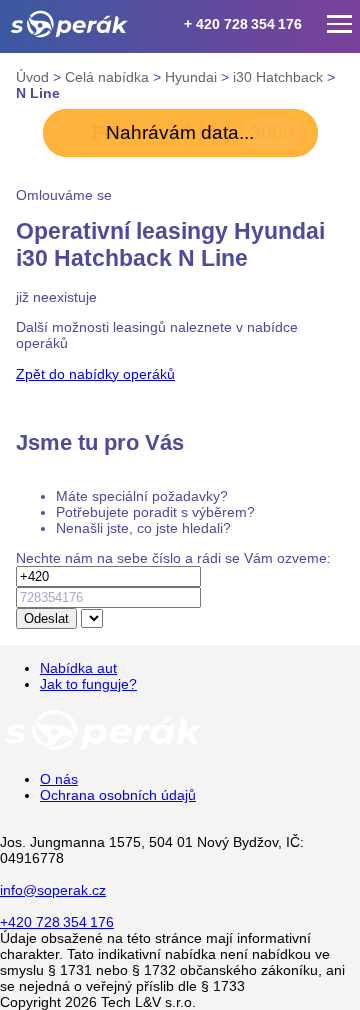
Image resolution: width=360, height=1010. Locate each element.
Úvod (34, 77)
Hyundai (193, 77)
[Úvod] (69, 24)
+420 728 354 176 (57, 922)
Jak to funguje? (88, 684)
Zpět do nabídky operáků (95, 374)
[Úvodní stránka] (104, 749)
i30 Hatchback (280, 77)
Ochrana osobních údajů (118, 795)
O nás (59, 779)
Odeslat (46, 618)
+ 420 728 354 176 (243, 24)
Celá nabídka (109, 77)
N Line (38, 93)
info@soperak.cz (53, 890)
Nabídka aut (78, 668)
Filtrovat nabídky (193, 132)
